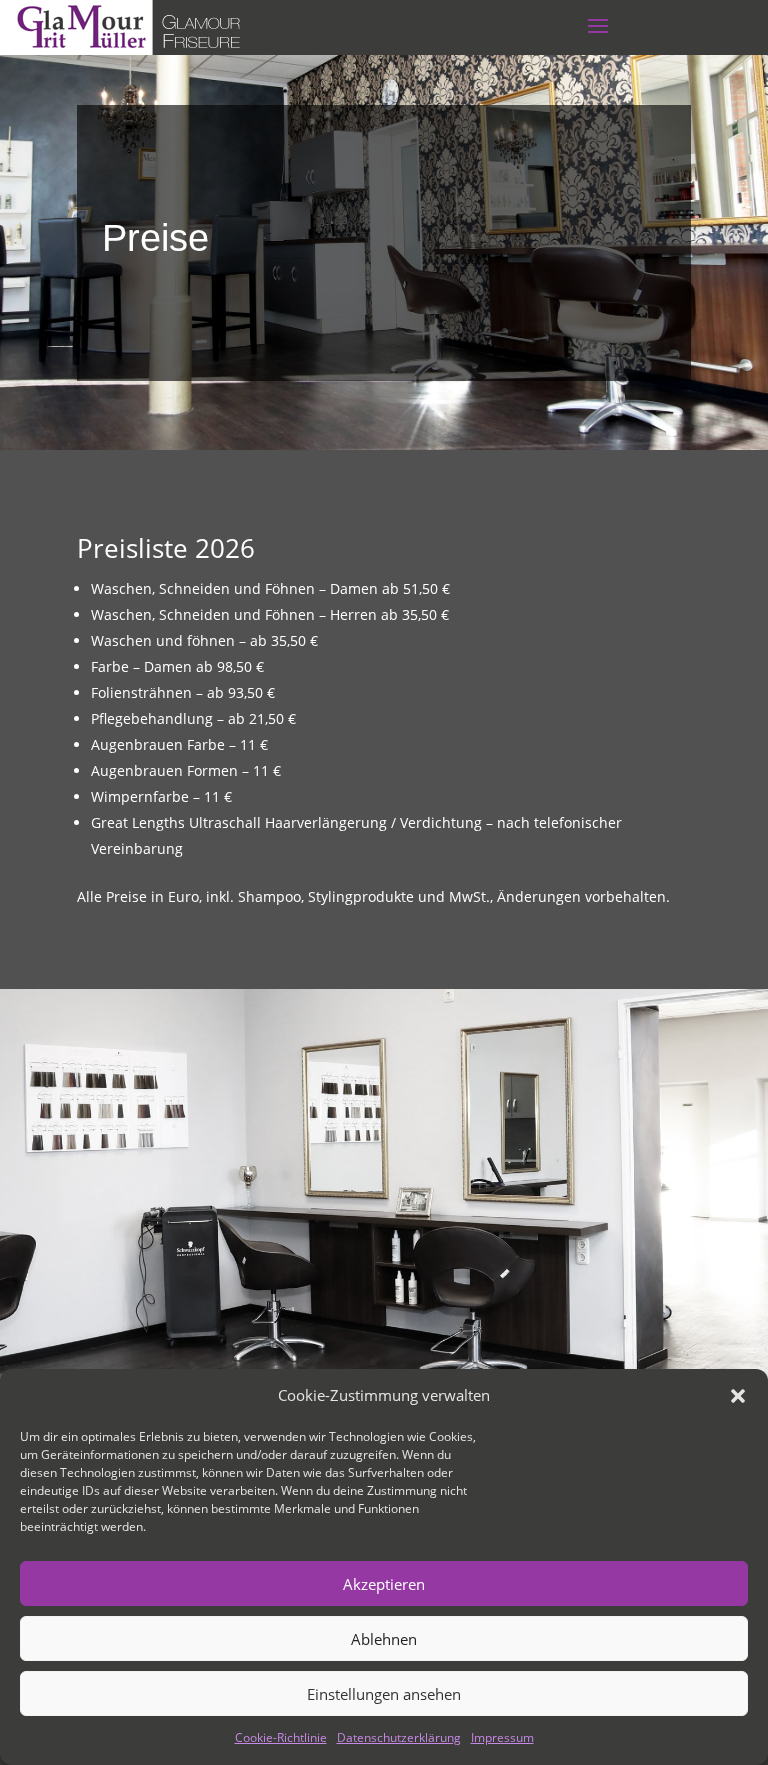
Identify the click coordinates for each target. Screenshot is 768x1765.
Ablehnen (384, 1639)
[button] (738, 1396)
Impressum (502, 1737)
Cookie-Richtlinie (281, 1737)
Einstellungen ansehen (384, 1694)
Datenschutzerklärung (399, 1737)
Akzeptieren (384, 1584)
